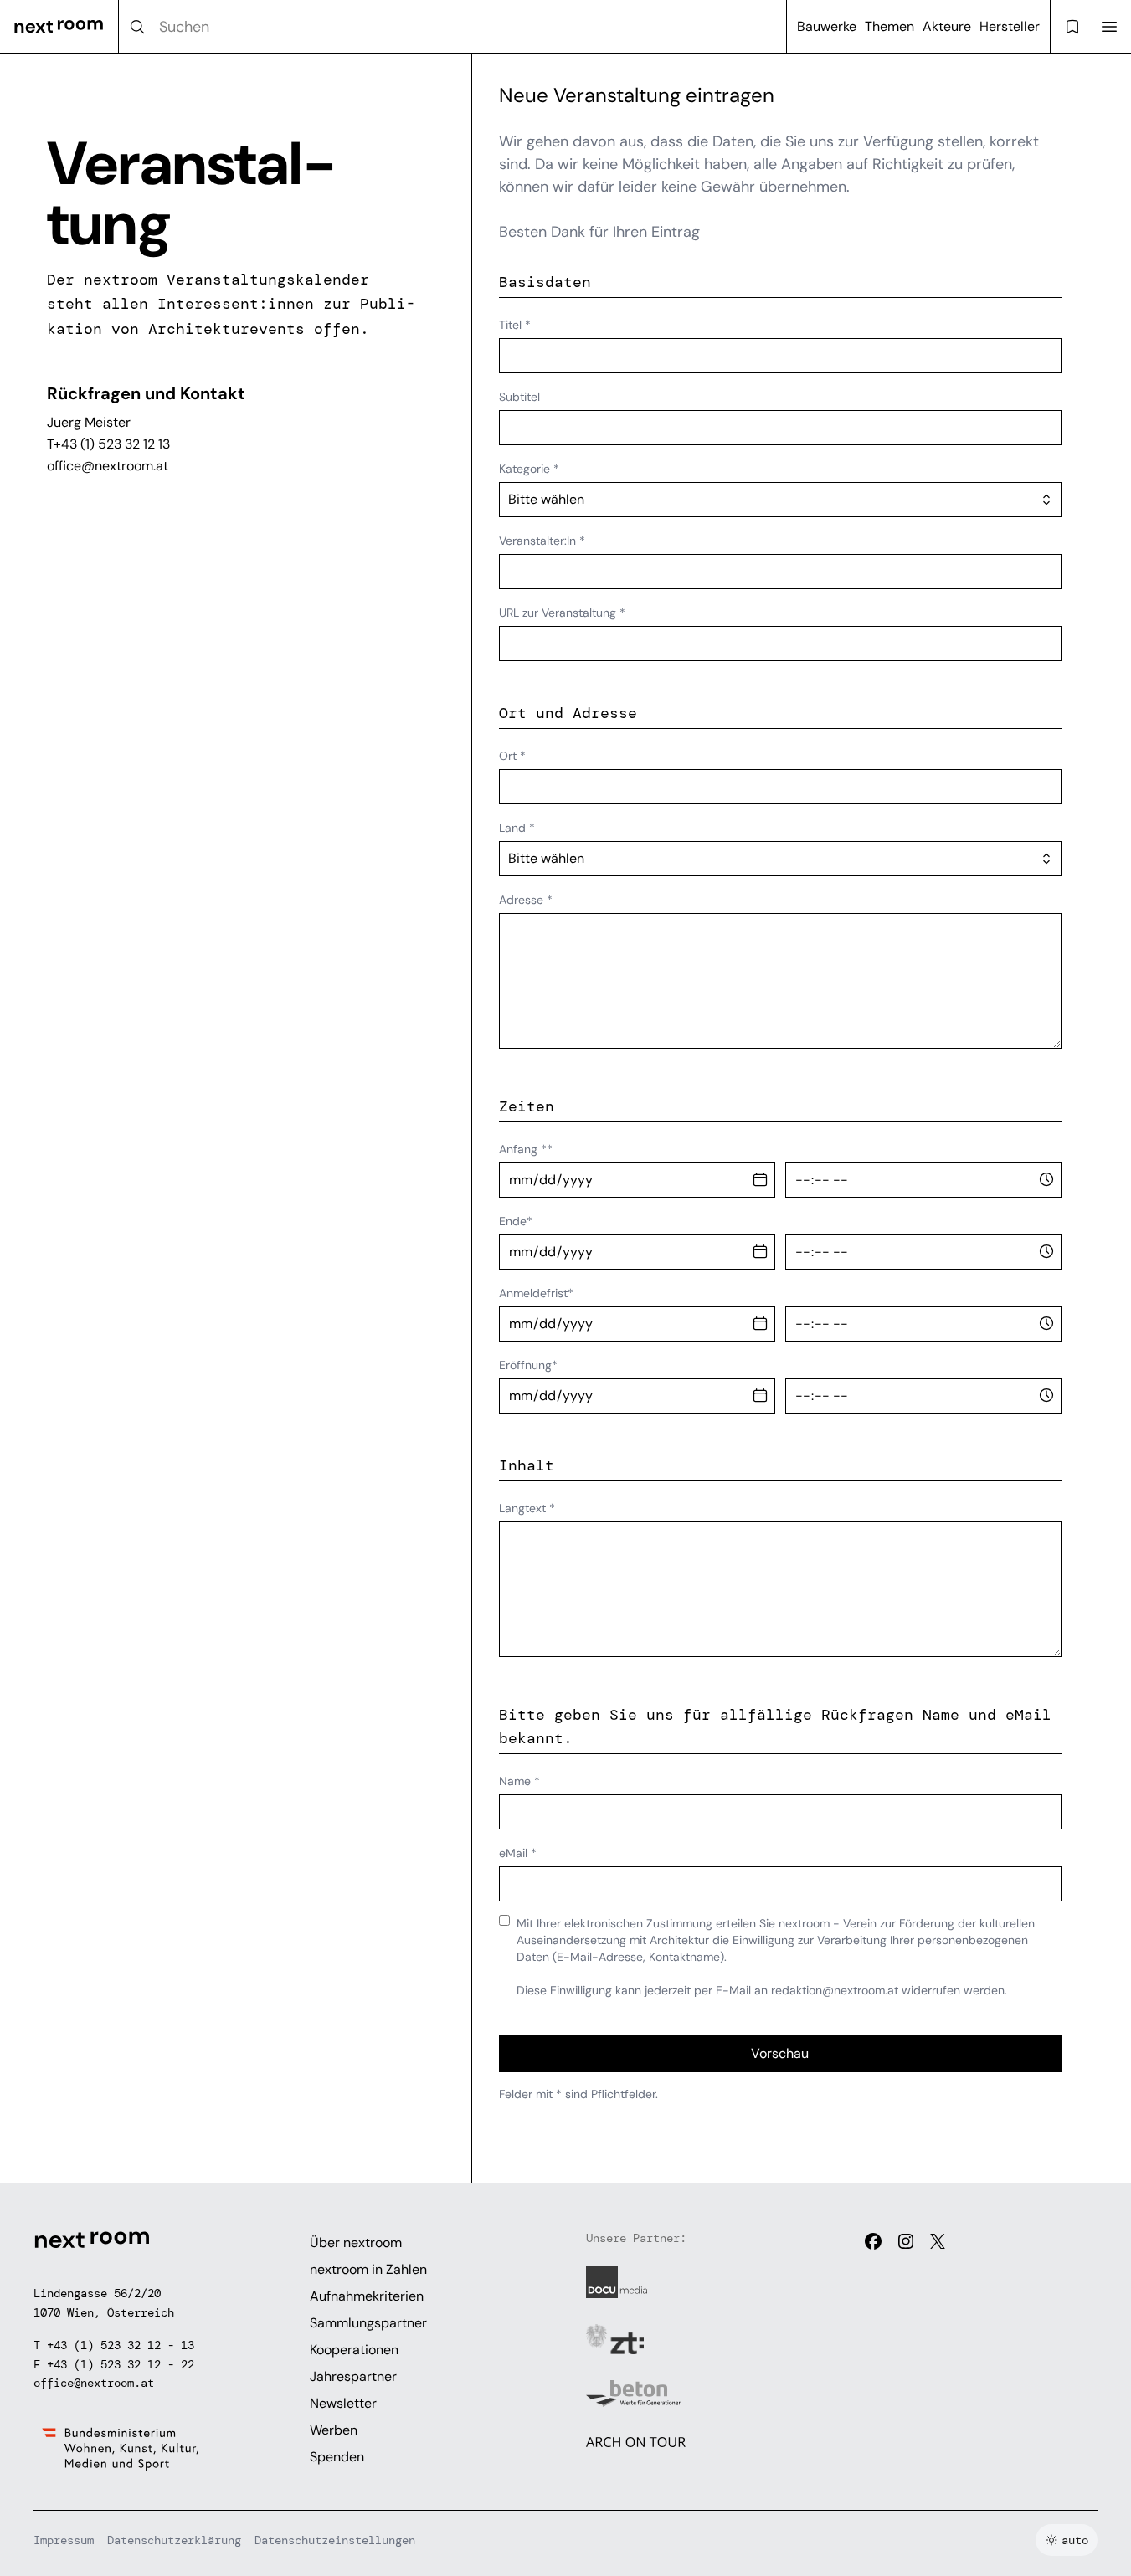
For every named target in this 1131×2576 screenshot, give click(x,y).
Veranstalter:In (542, 541)
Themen (889, 26)
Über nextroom (356, 2242)
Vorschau (780, 2053)
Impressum (64, 2540)
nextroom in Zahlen (368, 2269)
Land (517, 828)
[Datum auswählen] (760, 1180)
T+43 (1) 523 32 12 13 (108, 444)
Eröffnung (528, 1365)
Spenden (337, 2457)
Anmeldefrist (536, 1293)
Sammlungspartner (368, 2323)
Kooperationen (354, 2350)
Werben (334, 2430)
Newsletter (343, 2403)
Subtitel (519, 397)
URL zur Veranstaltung (562, 613)
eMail (518, 1853)
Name (519, 1781)
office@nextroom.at (108, 466)
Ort (512, 756)
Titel (515, 325)
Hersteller (1010, 26)
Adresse (526, 900)
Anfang (526, 1149)
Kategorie (529, 469)
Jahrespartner (353, 2376)
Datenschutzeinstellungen (335, 2540)
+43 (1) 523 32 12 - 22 (121, 2364)
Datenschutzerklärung (174, 2540)
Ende (516, 1221)
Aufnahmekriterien (367, 2296)
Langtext (527, 1508)
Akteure (947, 26)
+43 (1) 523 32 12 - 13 (121, 2345)
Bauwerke (827, 26)
